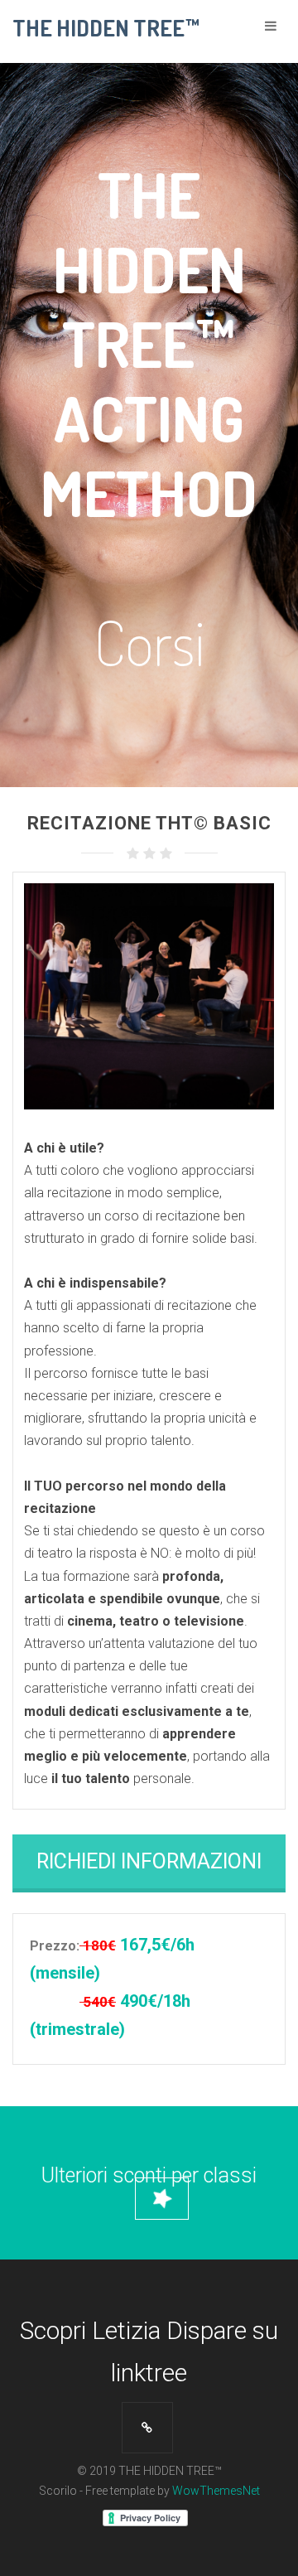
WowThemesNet (216, 2491)
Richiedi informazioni (149, 1861)
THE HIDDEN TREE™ (106, 27)
